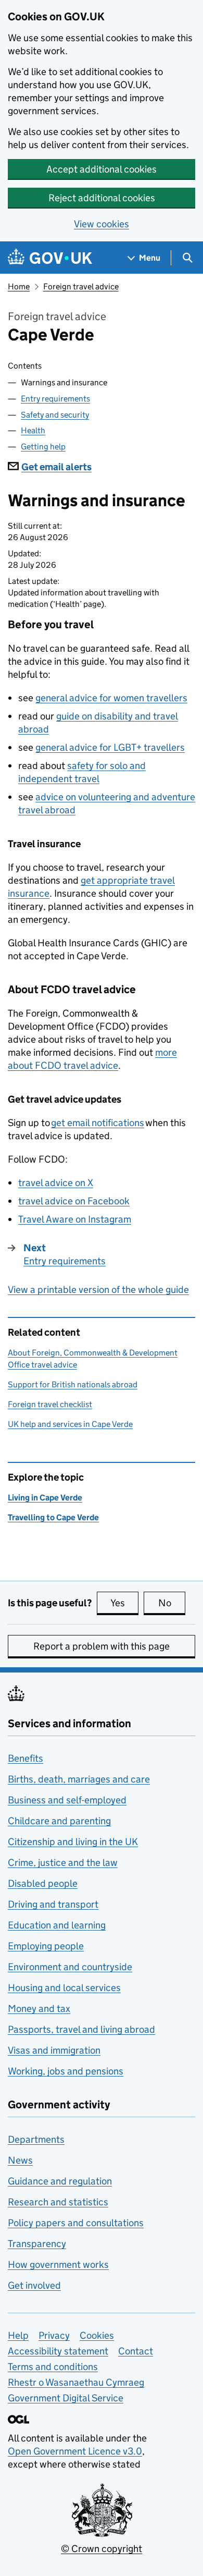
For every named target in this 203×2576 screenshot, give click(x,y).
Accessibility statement (58, 2351)
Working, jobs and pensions (66, 2071)
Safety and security (55, 415)
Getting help (43, 447)
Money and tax (39, 2009)
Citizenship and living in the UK (73, 1842)
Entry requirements (55, 399)
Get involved (34, 2285)
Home (19, 286)
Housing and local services (64, 1988)
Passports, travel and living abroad (81, 2029)
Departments (36, 2139)
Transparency (37, 2244)
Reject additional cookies (102, 198)
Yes (124, 1603)
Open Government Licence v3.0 (75, 2451)
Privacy (54, 2335)
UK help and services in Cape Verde (70, 1424)
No (172, 1603)
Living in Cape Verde (45, 1498)
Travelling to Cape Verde (53, 1517)
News (20, 2160)
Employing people (46, 1946)
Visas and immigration (54, 2050)
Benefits (26, 1758)
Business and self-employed (67, 1800)
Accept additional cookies (102, 169)
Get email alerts (56, 467)
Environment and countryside (70, 1967)
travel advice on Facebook (74, 1201)
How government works (58, 2264)
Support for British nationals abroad (73, 1384)
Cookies (97, 2335)
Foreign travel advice (81, 286)
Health (33, 430)
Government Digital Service (66, 2398)
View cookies (102, 224)
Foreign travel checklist (50, 1404)
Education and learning (57, 1925)
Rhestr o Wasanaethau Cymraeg (76, 2382)
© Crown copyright (102, 2549)
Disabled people (43, 1883)
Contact (136, 2351)
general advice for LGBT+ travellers (110, 747)
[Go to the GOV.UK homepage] (50, 258)
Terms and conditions (53, 2367)
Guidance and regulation (60, 2181)
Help (18, 2335)
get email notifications (98, 1123)
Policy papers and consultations (76, 2223)
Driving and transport (53, 1904)
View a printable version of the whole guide (98, 1290)
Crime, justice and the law (63, 1863)
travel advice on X (56, 1183)
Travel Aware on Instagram (75, 1219)
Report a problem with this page (102, 1646)
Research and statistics (58, 2202)
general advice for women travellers (111, 698)
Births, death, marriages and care (79, 1779)
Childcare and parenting (59, 1821)
